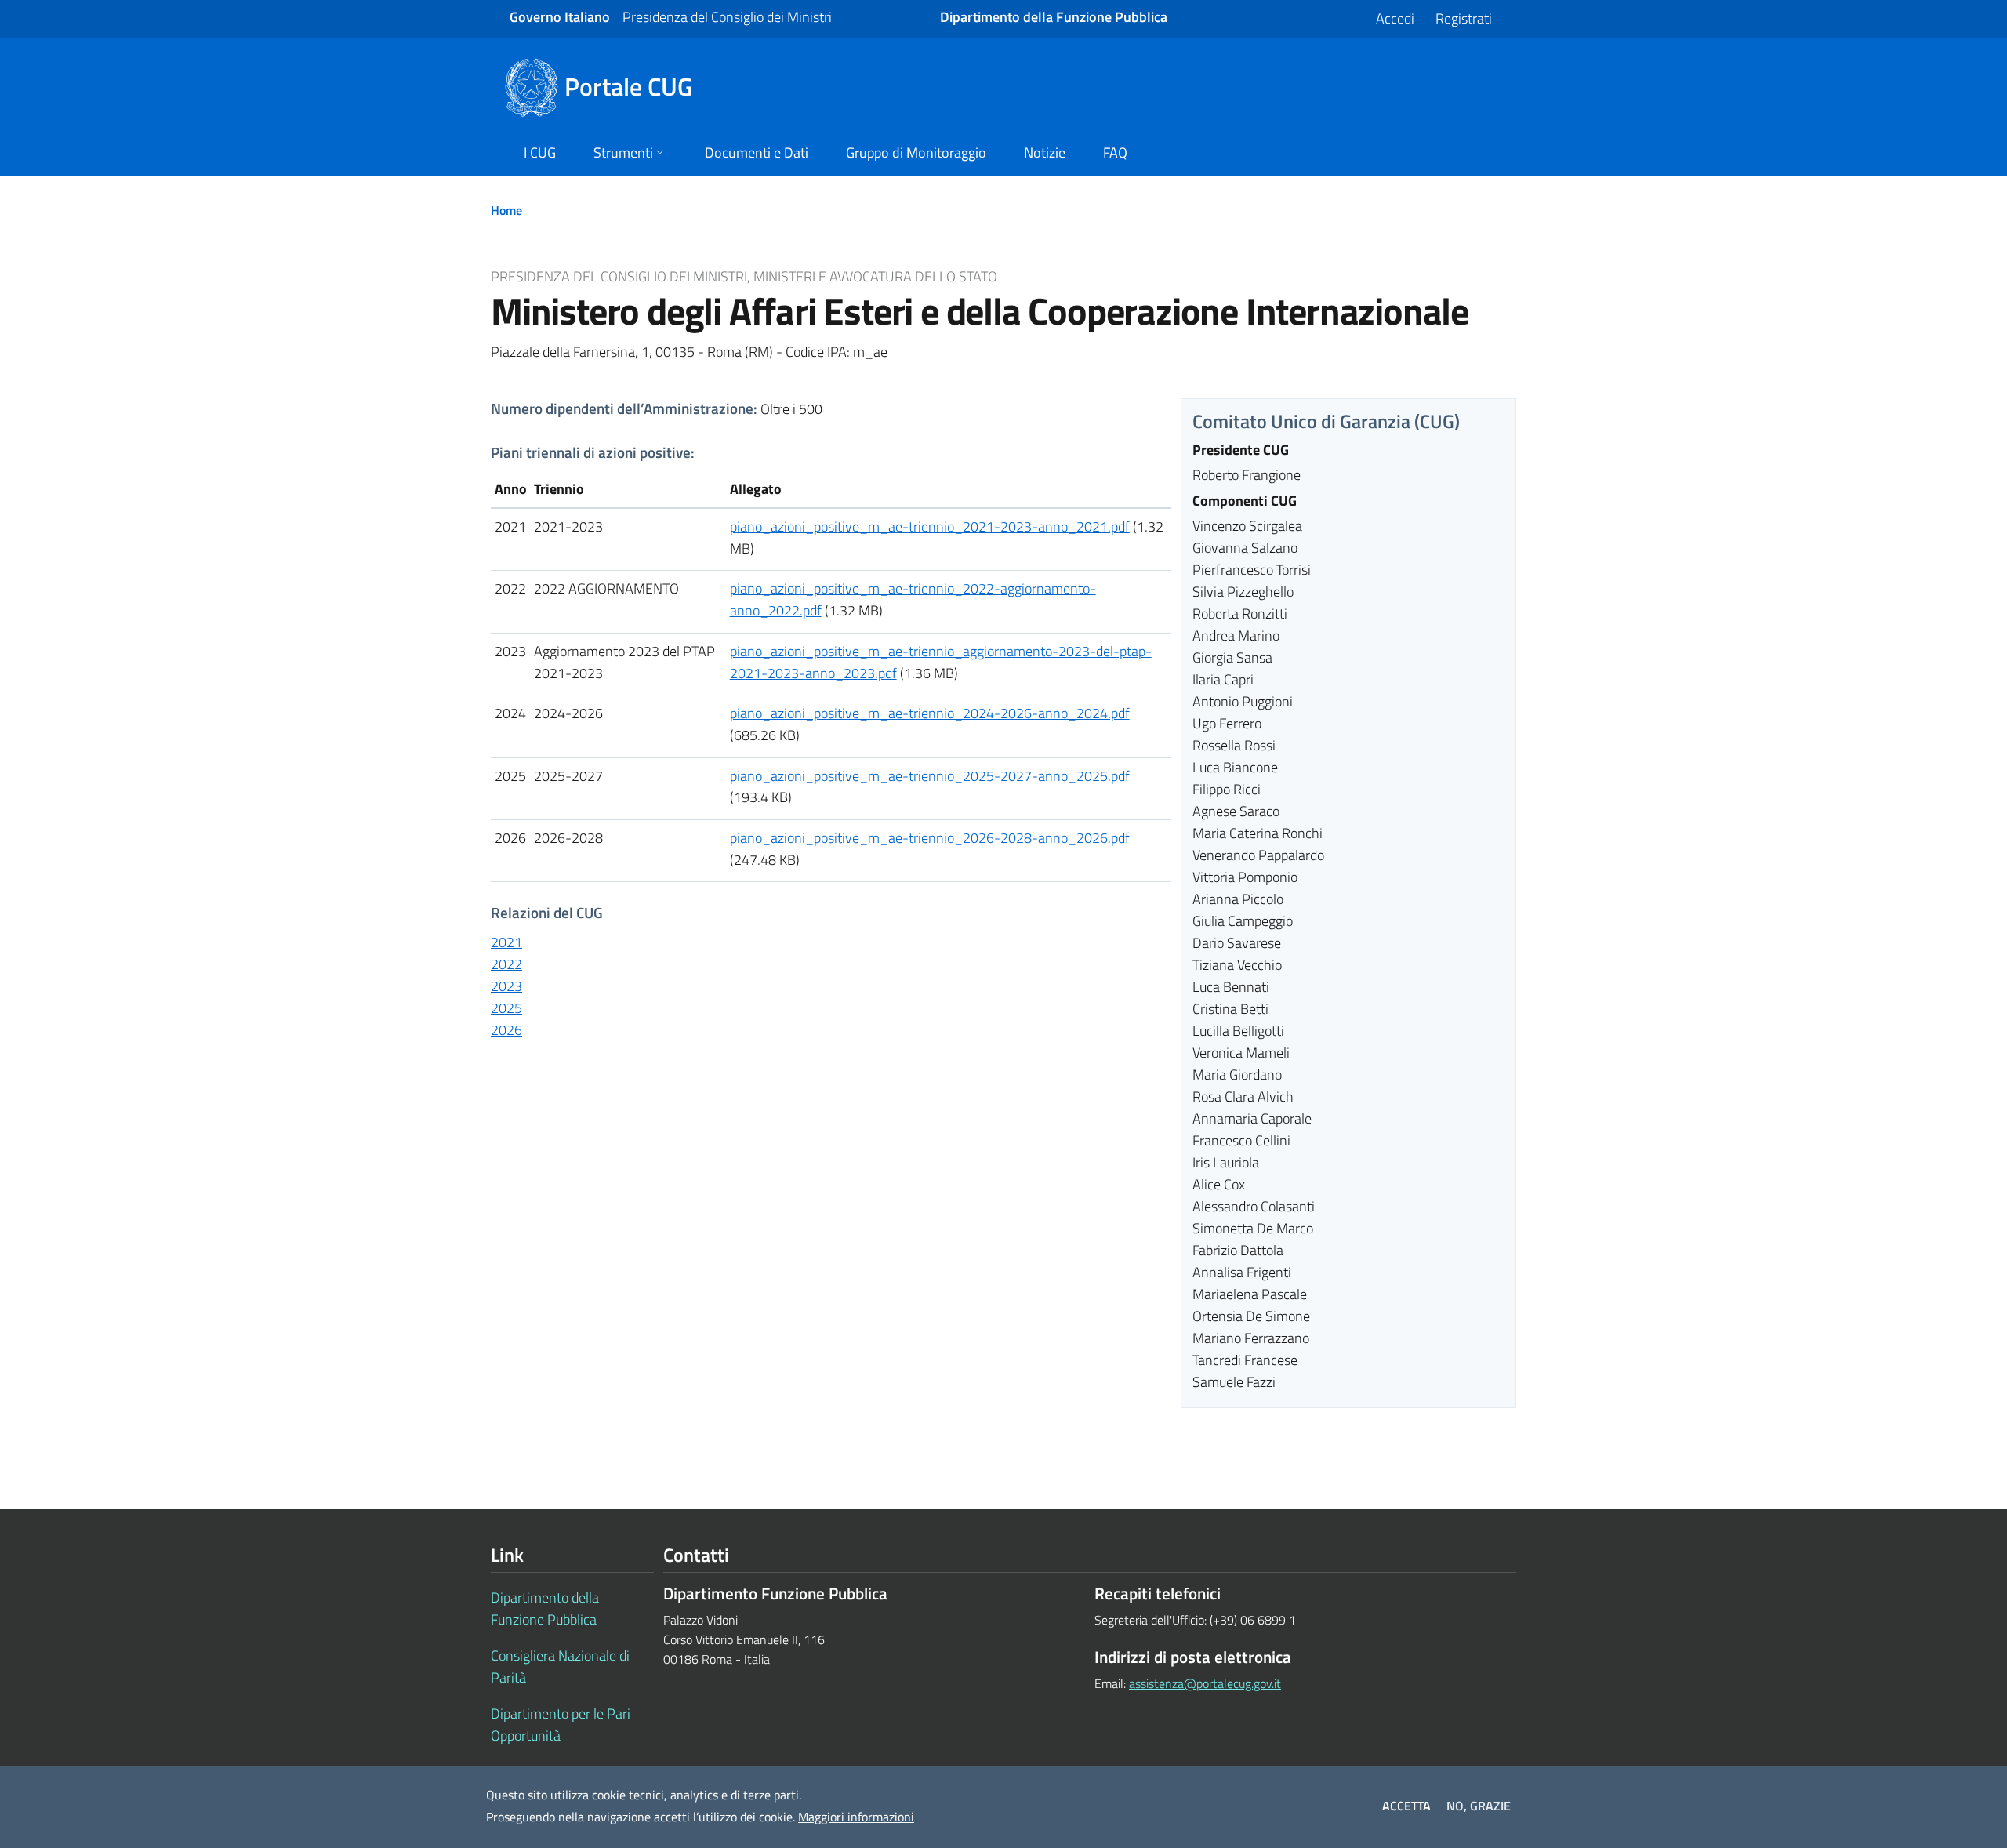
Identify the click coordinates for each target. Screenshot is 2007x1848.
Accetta (1406, 1805)
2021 (506, 942)
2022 (506, 964)
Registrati (1464, 18)
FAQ (1115, 152)
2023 (506, 986)
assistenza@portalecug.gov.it (1205, 1683)
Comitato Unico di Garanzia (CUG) (1326, 421)
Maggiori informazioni (856, 1817)
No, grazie (1479, 1805)
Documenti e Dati (757, 152)
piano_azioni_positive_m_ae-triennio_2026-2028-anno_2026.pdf (930, 838)
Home (506, 210)
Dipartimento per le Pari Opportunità (561, 1725)
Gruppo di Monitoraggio (916, 152)
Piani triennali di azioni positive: (593, 452)
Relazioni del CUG (547, 912)
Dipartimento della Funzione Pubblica (545, 1608)
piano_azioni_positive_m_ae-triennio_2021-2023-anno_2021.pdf (930, 526)
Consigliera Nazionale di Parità (560, 1666)
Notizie (1045, 152)
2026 (506, 1030)
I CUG (540, 152)
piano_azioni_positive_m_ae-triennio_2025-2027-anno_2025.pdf (930, 776)
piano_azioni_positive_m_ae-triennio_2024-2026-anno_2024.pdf (930, 713)
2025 (506, 1008)
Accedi (1395, 18)
